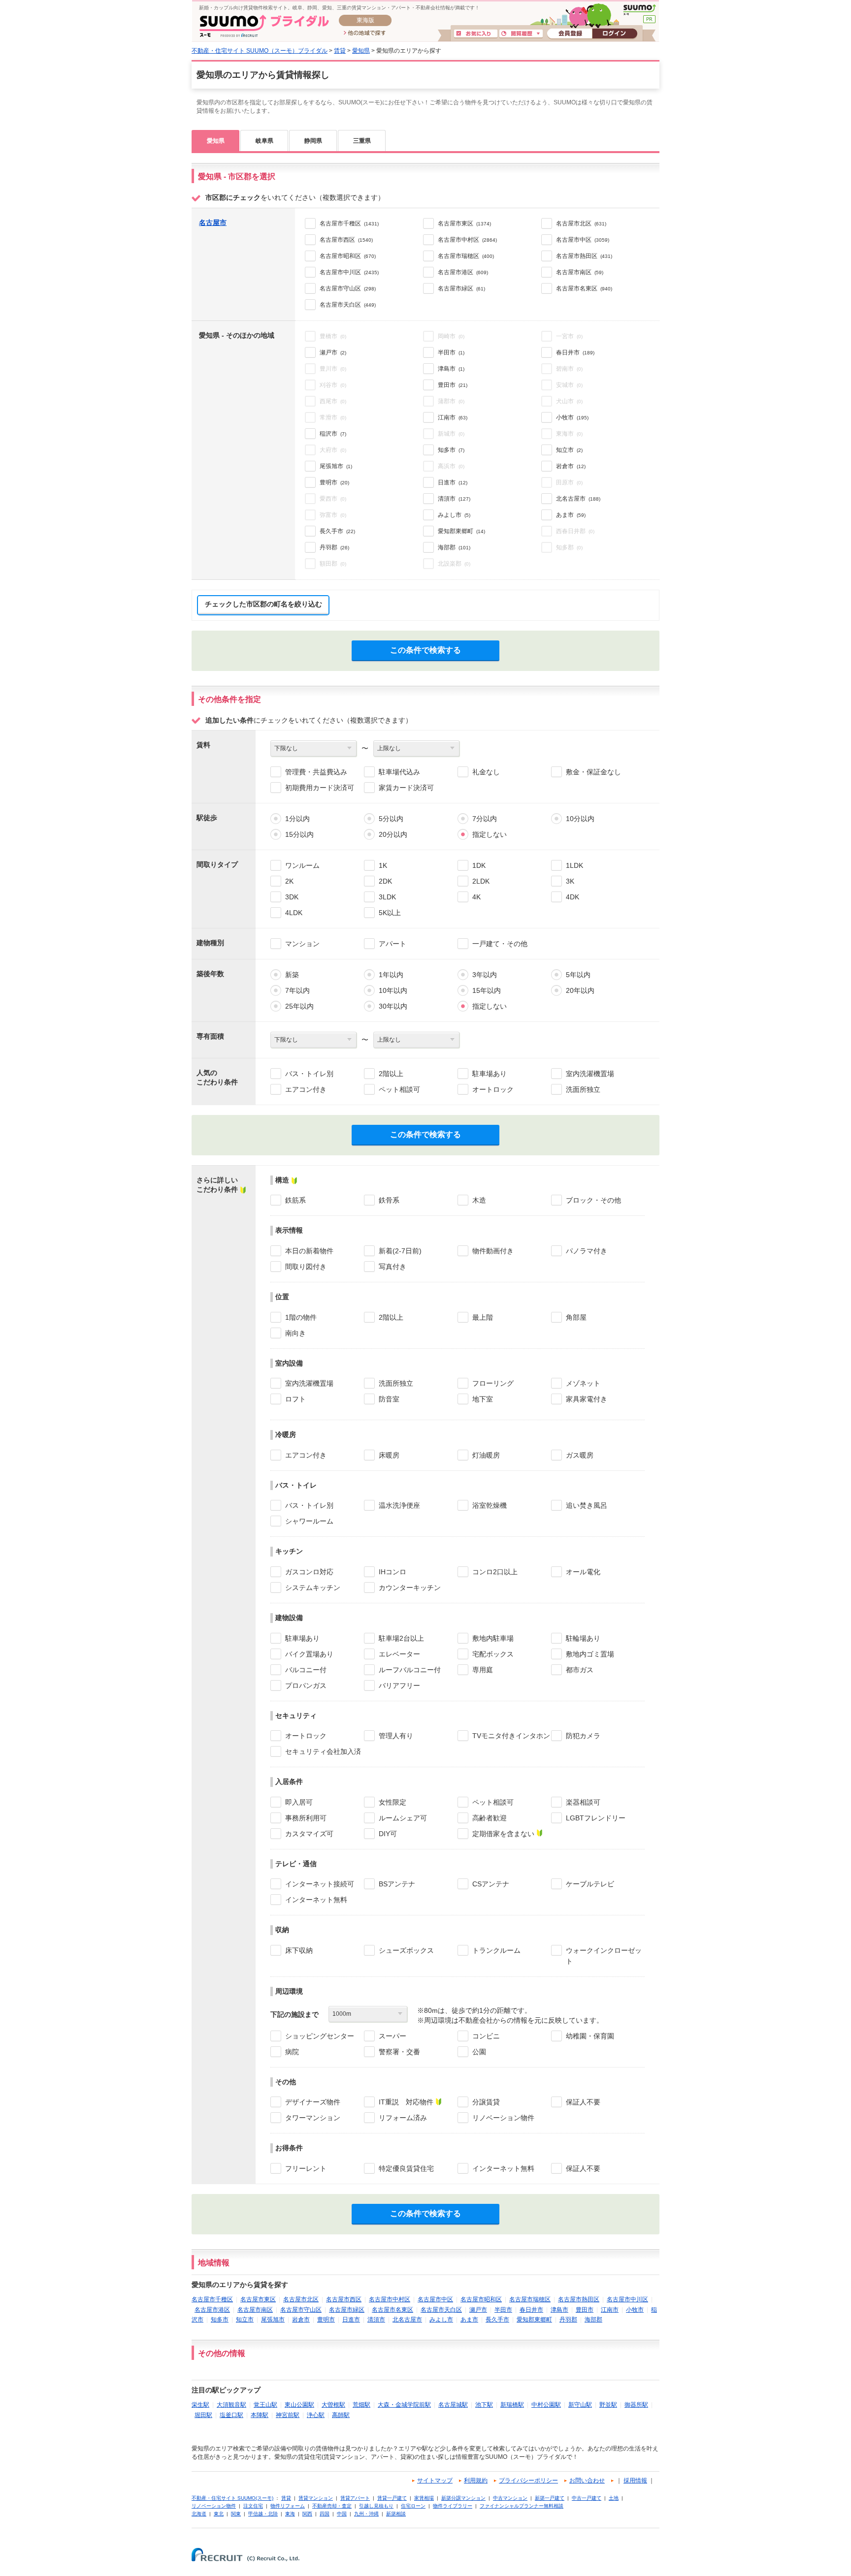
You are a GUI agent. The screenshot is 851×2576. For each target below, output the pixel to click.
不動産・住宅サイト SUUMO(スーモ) (232, 2498)
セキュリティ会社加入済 (323, 1751)
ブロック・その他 (593, 1200)
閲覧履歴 (521, 34)
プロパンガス (306, 1686)
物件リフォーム (288, 2506)
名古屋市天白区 (441, 2310)
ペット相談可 (399, 1089)
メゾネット (583, 1383)
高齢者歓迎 (490, 1818)
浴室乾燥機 (490, 1505)
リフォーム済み (403, 2118)
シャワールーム (309, 1521)
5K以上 (390, 913)
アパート (393, 944)
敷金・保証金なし (593, 772)
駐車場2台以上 (401, 1638)
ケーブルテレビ (590, 1884)
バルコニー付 (306, 1670)
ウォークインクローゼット (604, 1956)
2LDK (481, 881)
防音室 (389, 1399)
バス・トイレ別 (309, 1074)
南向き (295, 1333)
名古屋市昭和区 (481, 2299)
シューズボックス (406, 1950)
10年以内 (393, 990)
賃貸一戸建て (392, 2498)
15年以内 (487, 990)
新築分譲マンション (463, 2498)
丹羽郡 (568, 2320)
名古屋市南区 (255, 2310)
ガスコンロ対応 (309, 1572)
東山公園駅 (299, 2405)
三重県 (362, 141)
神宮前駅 (288, 2415)
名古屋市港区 (212, 2310)
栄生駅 (200, 2405)
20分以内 (393, 834)
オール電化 (583, 1572)
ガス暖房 (580, 1455)
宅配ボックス (493, 1654)
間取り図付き (306, 1267)
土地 (614, 2498)
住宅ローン (413, 2506)
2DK (385, 881)
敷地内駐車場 (493, 1638)
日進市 (351, 2320)
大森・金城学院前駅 (404, 2405)
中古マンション (510, 2498)
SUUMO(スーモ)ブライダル (264, 26)
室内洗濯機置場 (590, 1074)
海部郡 (593, 2320)
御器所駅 (636, 2405)
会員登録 (570, 34)
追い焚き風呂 (587, 1505)
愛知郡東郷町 (534, 2320)
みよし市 (441, 2320)
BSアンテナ (397, 1884)
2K (289, 881)
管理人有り (396, 1736)
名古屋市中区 (435, 2299)
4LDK (294, 913)
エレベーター (399, 1654)
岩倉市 (301, 2320)
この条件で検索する (425, 650)
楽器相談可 (583, 1802)
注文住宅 (253, 2506)
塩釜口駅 (231, 2415)
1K (383, 865)
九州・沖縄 (366, 2514)
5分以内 (391, 819)
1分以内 (297, 819)
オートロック (493, 1089)
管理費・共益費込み (316, 772)
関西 (307, 2514)
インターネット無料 (316, 1900)
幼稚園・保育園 (590, 2036)
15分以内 (299, 834)
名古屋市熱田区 (579, 2299)
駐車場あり (490, 1074)
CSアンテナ (491, 1884)
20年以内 (580, 990)
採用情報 (635, 2481)
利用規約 (476, 2481)
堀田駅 (203, 2415)
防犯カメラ (583, 1736)
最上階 (483, 1317)
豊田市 (585, 2310)
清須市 (376, 2320)
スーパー (393, 2036)
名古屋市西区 (344, 2299)
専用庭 (483, 1670)
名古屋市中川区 (627, 2299)
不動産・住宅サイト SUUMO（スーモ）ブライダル (260, 51)
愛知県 (361, 51)
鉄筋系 (295, 1200)
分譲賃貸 (486, 2102)
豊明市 (326, 2320)
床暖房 (389, 1455)
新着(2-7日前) (400, 1251)
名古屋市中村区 (390, 2299)
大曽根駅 (333, 2405)
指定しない (490, 834)
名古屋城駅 (453, 2405)
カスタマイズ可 (309, 1834)
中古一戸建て (587, 2498)
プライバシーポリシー (528, 2481)
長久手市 (497, 2320)
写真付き (393, 1267)
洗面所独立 (583, 1089)
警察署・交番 (399, 2052)
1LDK (574, 865)
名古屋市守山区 (301, 2310)
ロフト (295, 1399)
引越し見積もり (376, 2506)
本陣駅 (260, 2415)
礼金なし (486, 772)
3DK (292, 897)
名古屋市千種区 (212, 2299)
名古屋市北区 (301, 2299)
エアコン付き (306, 1089)
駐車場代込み (399, 772)
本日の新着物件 (309, 1251)
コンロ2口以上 (495, 1572)
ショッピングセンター (320, 2036)
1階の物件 (301, 1317)
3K (570, 881)
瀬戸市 (478, 2310)
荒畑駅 (361, 2405)
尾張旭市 (273, 2320)
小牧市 (635, 2310)
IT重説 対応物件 (406, 2102)
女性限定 (393, 1802)
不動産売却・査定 (332, 2506)
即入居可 (299, 1802)
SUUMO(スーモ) (639, 10)
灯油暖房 (486, 1455)
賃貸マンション (316, 2498)
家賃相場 (424, 2498)
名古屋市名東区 (393, 2310)
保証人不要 (583, 2102)
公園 (479, 2052)
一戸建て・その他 (500, 944)
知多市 (220, 2320)
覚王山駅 (265, 2405)
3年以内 (485, 975)
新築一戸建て (550, 2498)
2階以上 (391, 1074)
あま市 (469, 2320)
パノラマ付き (587, 1251)
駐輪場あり (583, 1638)
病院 (292, 2052)
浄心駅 (316, 2415)
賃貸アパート (355, 2498)
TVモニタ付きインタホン (511, 1736)
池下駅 (484, 2405)
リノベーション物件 (503, 2118)
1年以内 (391, 975)
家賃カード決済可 (406, 788)
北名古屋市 (407, 2320)
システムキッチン (313, 1588)
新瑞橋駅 (512, 2405)
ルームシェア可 (403, 1818)
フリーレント (306, 2168)
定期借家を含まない (503, 1834)
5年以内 (578, 975)
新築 (292, 975)
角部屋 (576, 1317)
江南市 (610, 2310)
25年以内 (299, 1006)
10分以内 (580, 819)
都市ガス (580, 1670)
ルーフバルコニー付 (410, 1670)
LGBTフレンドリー (596, 1818)
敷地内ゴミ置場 (590, 1654)
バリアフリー (399, 1686)
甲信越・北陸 (263, 2514)
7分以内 (485, 819)
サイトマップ (435, 2481)
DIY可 (388, 1834)
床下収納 (299, 1950)
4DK (573, 897)
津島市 (559, 2310)
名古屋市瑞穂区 (530, 2299)
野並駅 (608, 2405)
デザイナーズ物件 (313, 2102)
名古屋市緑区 (347, 2310)
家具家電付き (587, 1399)
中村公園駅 (546, 2405)
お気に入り (476, 34)
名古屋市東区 (258, 2299)
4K (476, 897)
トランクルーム (496, 1950)
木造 (479, 1200)
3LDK (387, 897)
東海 (290, 2514)
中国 (342, 2514)
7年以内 (297, 990)
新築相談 (396, 2514)
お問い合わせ (587, 2481)
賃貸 (340, 51)
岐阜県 (264, 141)
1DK (479, 865)
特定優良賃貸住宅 (406, 2168)
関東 (236, 2514)
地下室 (483, 1399)
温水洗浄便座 (399, 1505)
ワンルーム (302, 865)
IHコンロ (393, 1572)
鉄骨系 (389, 1200)
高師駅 (341, 2415)
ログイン (615, 34)
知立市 (245, 2320)
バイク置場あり (309, 1654)
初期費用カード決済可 (320, 788)
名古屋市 (213, 223)
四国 (325, 2514)
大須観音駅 (231, 2405)
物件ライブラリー (453, 2506)
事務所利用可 (306, 1818)
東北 (219, 2514)
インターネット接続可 (320, 1884)
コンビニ (486, 2036)
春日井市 (531, 2310)
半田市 (503, 2310)
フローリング (493, 1383)
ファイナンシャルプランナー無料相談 (522, 2506)
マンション (302, 944)
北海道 (199, 2514)
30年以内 (393, 1006)
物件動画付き (493, 1251)
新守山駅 (580, 2405)
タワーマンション (313, 2118)
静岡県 (313, 141)
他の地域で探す (365, 33)
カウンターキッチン (410, 1588)
